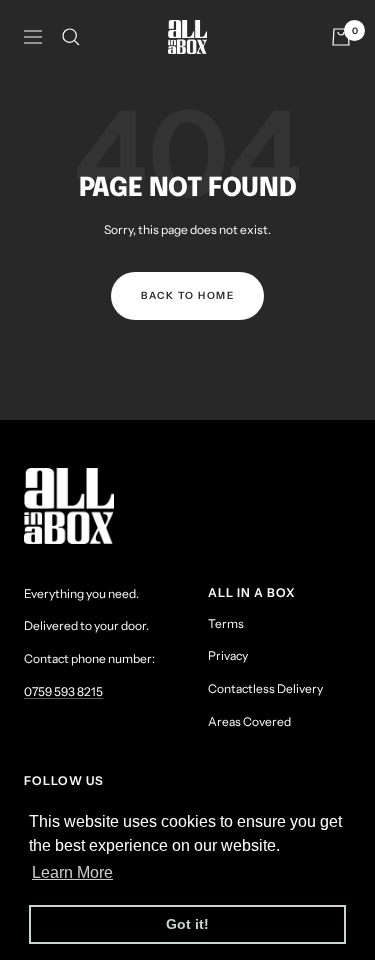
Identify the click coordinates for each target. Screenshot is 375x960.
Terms (226, 623)
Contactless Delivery (265, 688)
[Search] (71, 37)
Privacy (228, 655)
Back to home (187, 295)
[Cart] (341, 37)
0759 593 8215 (63, 691)
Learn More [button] (72, 872)
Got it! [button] (187, 924)
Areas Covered (249, 721)
